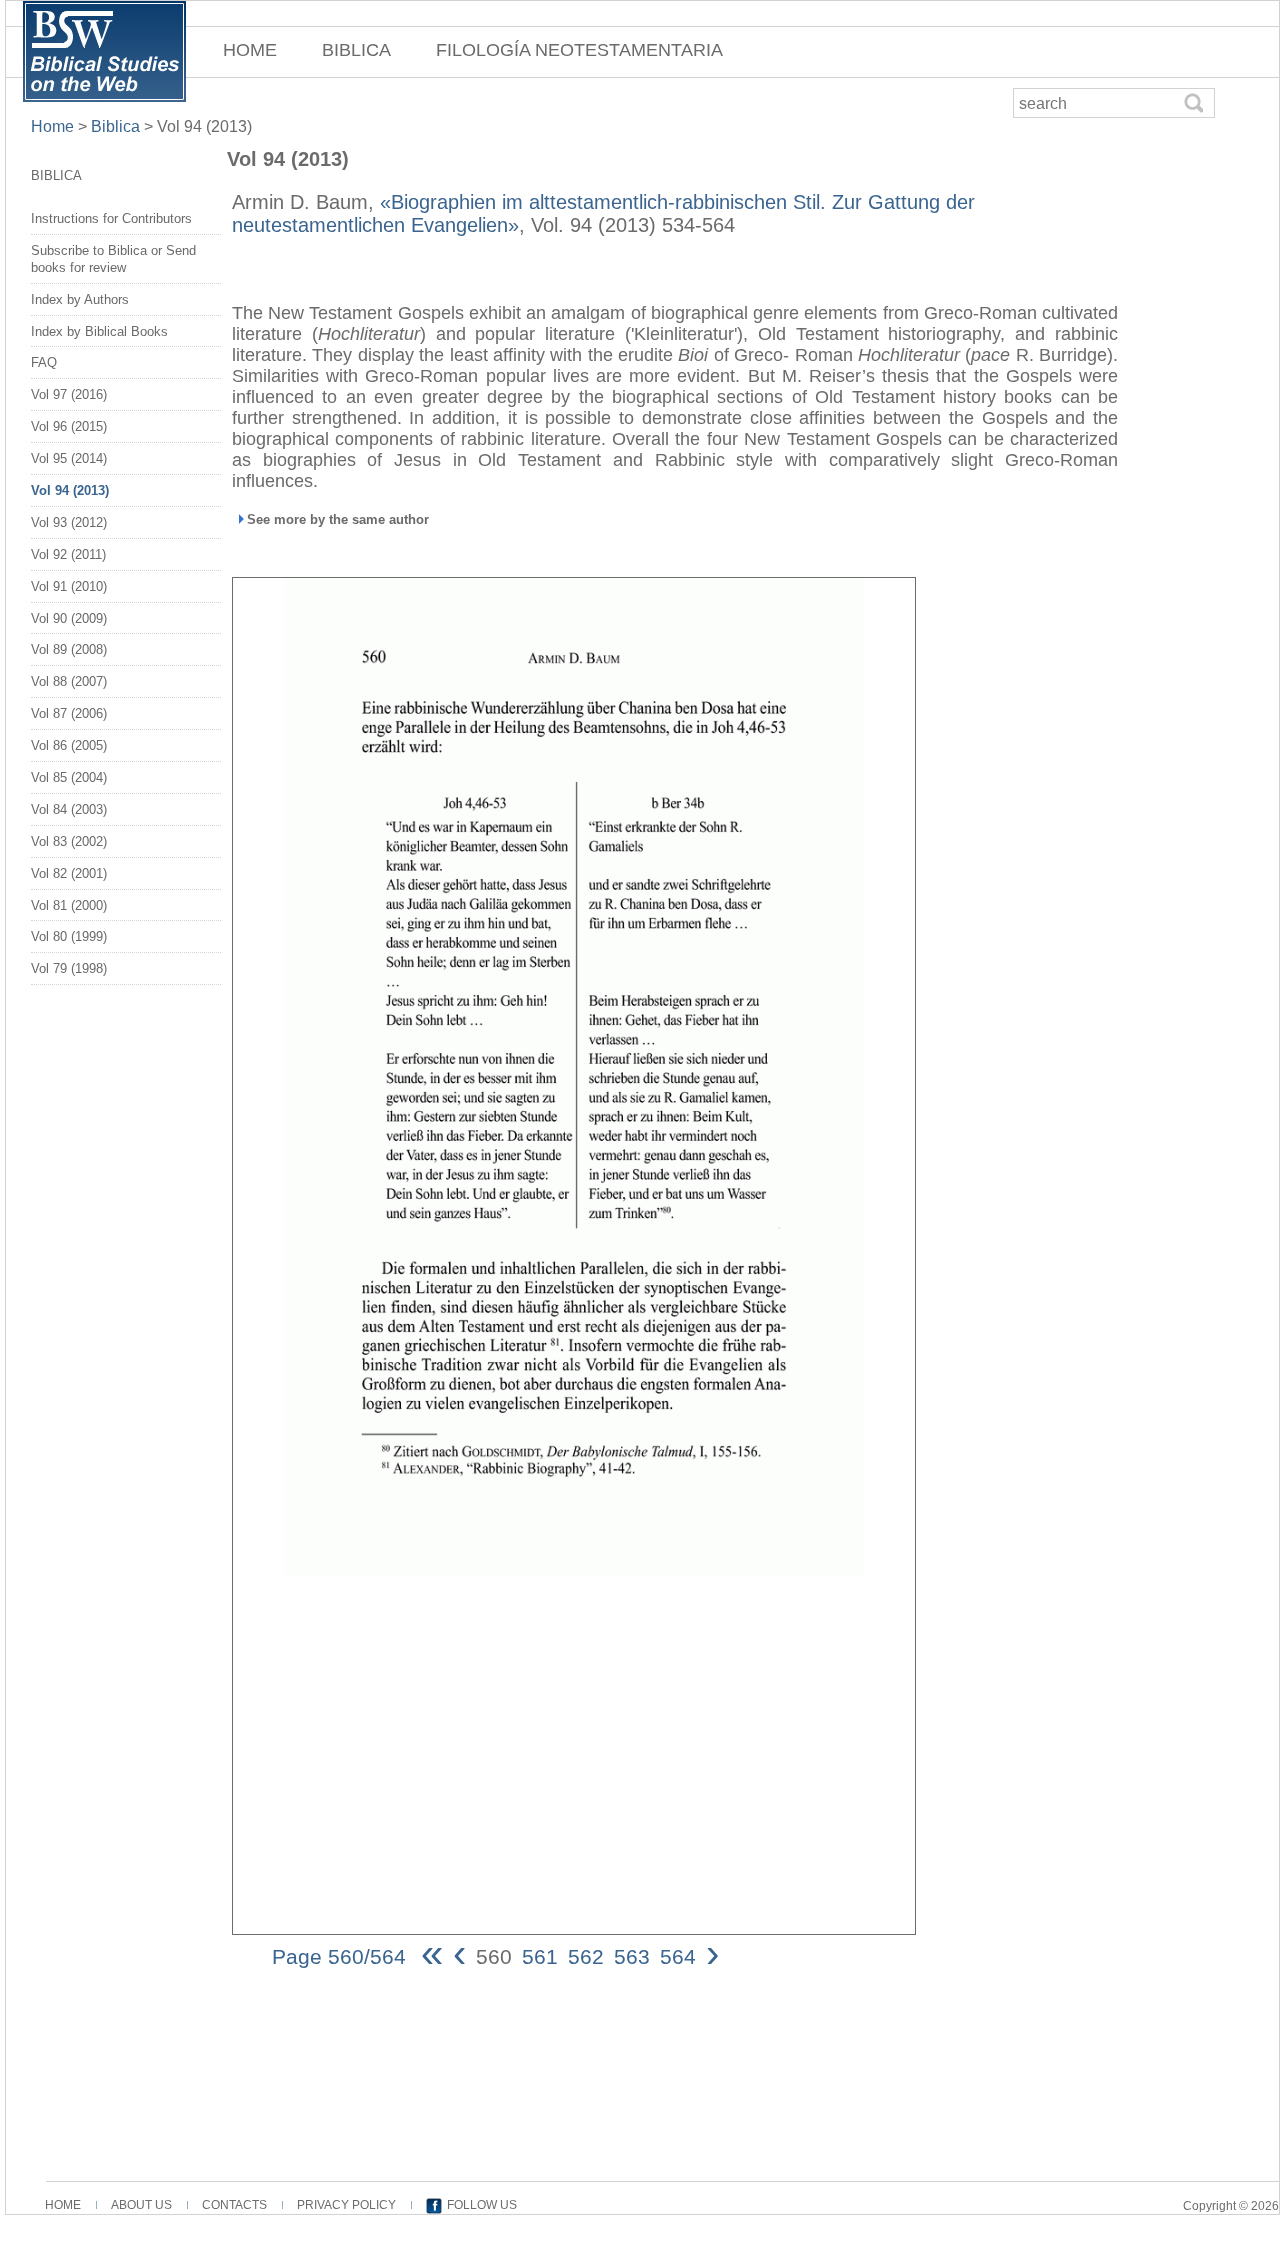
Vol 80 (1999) (69, 936)
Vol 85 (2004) (69, 777)
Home (54, 126)
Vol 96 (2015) (69, 426)
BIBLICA (356, 50)
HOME (250, 50)
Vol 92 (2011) (68, 554)
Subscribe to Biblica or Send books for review (113, 259)
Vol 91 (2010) (69, 586)
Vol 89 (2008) (69, 649)
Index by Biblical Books (99, 331)
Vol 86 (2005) (69, 745)
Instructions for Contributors (111, 218)
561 (540, 1956)
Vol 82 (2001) (69, 873)
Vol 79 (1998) (69, 968)
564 (678, 1956)
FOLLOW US (482, 2205)
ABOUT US (141, 2205)
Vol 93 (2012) (69, 522)
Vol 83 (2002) (69, 841)
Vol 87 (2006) (69, 713)
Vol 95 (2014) (69, 458)
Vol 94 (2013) (70, 490)
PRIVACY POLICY (346, 2205)
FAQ (44, 362)
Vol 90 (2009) (69, 618)
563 (632, 1956)
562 (586, 1956)
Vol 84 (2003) (69, 809)
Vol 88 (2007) (69, 681)
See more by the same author (338, 519)
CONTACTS (234, 2205)
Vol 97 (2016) (69, 394)
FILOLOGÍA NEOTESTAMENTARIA (579, 50)
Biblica (115, 126)
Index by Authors (80, 299)
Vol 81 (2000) (69, 905)
